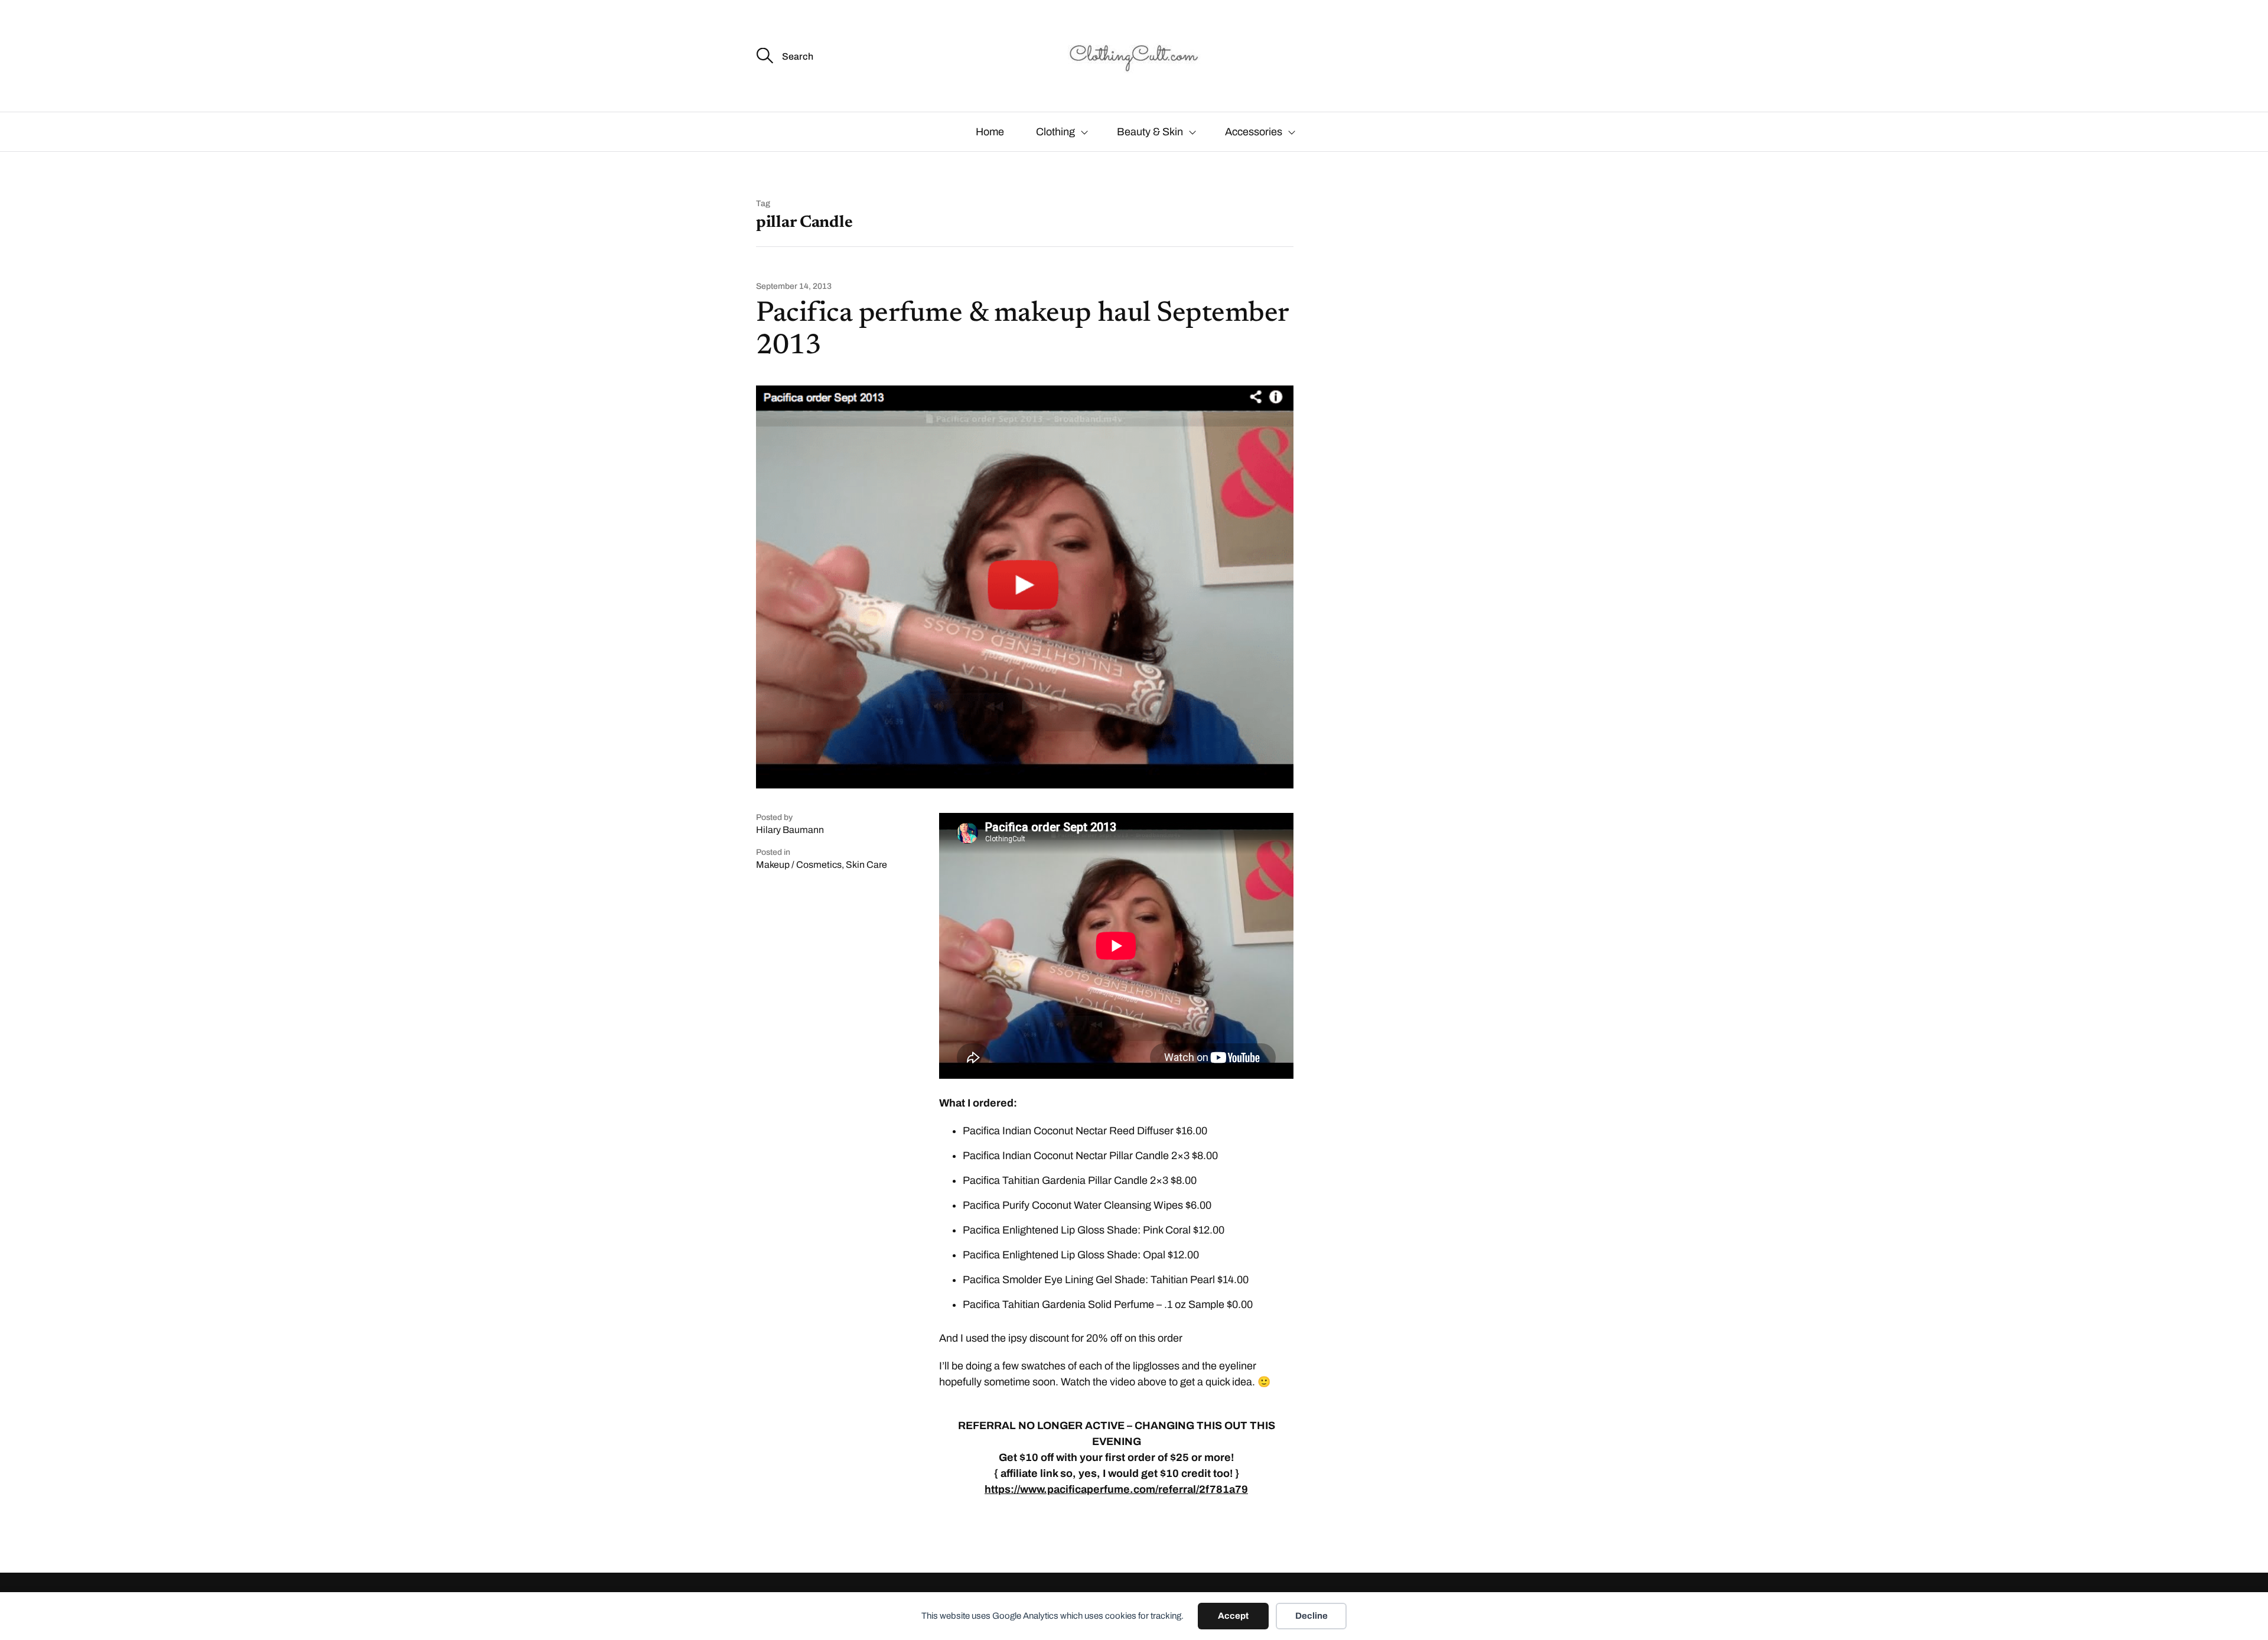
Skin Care (866, 865)
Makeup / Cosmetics (799, 865)
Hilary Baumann (790, 830)
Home (990, 132)
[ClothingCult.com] (1134, 56)
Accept (1233, 1616)
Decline (1311, 1616)
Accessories (1254, 132)
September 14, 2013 (794, 287)
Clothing (1055, 132)
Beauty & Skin (1150, 132)
